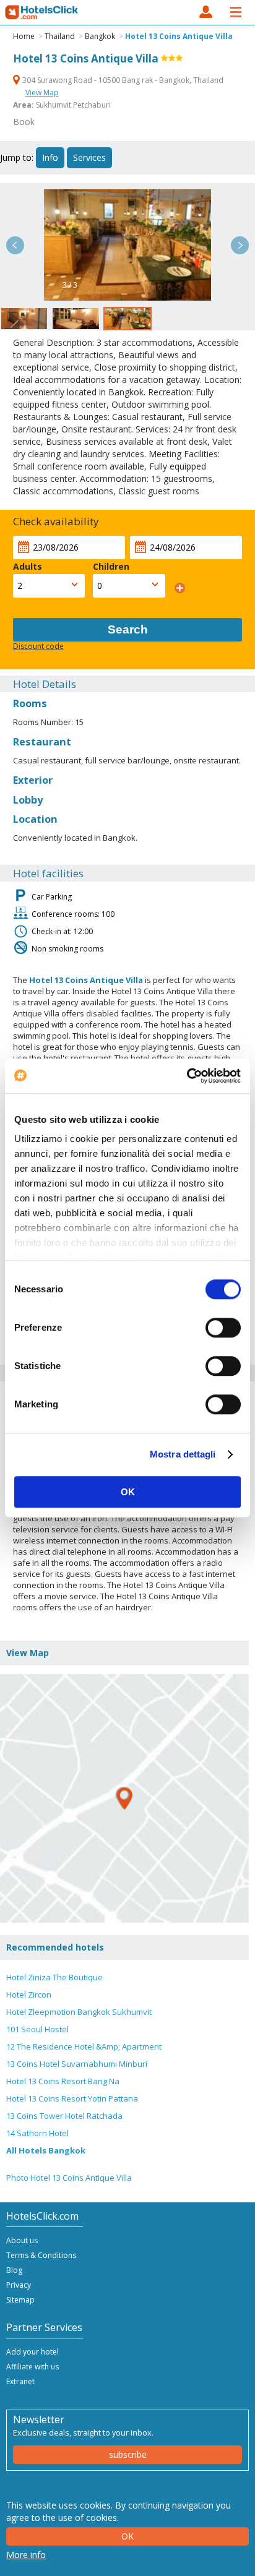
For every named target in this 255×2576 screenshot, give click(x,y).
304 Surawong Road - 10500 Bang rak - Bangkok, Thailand (122, 80)
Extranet (20, 2381)
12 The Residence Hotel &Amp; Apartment (84, 2046)
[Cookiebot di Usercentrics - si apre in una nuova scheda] (187, 1076)
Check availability (56, 521)
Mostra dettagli (183, 1454)
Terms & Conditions (41, 2255)
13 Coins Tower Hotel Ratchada (64, 2116)
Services (89, 157)
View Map (42, 92)
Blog (14, 2270)
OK (128, 1492)
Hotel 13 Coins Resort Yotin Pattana (72, 2098)
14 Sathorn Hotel (37, 2133)
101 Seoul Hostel (37, 2029)
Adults (28, 566)
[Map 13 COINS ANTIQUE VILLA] (124, 1798)
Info (50, 157)
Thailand (60, 36)
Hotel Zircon (29, 1994)
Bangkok (100, 36)
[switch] (223, 1328)
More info (26, 2555)
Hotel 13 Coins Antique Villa (179, 36)
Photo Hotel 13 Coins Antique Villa (69, 2178)
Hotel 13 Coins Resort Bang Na (63, 2081)
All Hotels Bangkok (46, 2150)
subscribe (128, 2454)
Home (24, 36)
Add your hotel (32, 2352)
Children (111, 566)
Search (128, 629)
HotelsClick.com (42, 12)
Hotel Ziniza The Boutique (54, 1977)
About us (22, 2240)
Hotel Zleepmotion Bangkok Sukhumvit (79, 2012)
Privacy (19, 2285)
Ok (127, 2536)
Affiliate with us (32, 2367)
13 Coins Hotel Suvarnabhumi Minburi (77, 2064)
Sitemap (20, 2300)
